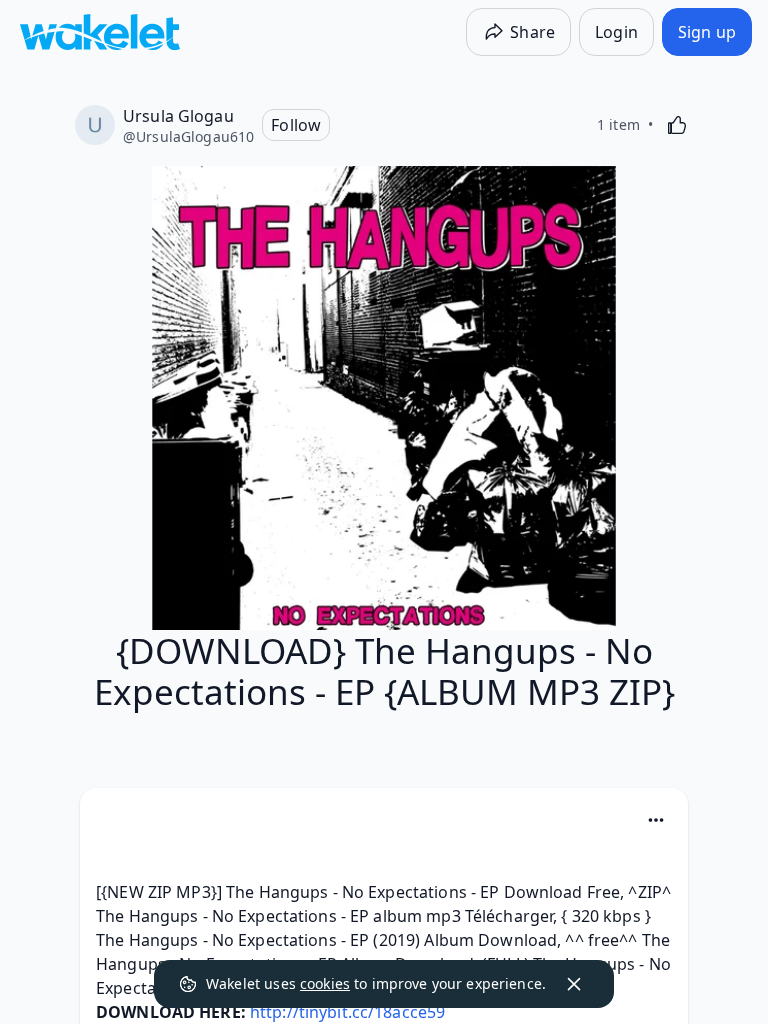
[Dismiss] (574, 984)
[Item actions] (656, 820)
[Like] (677, 125)
